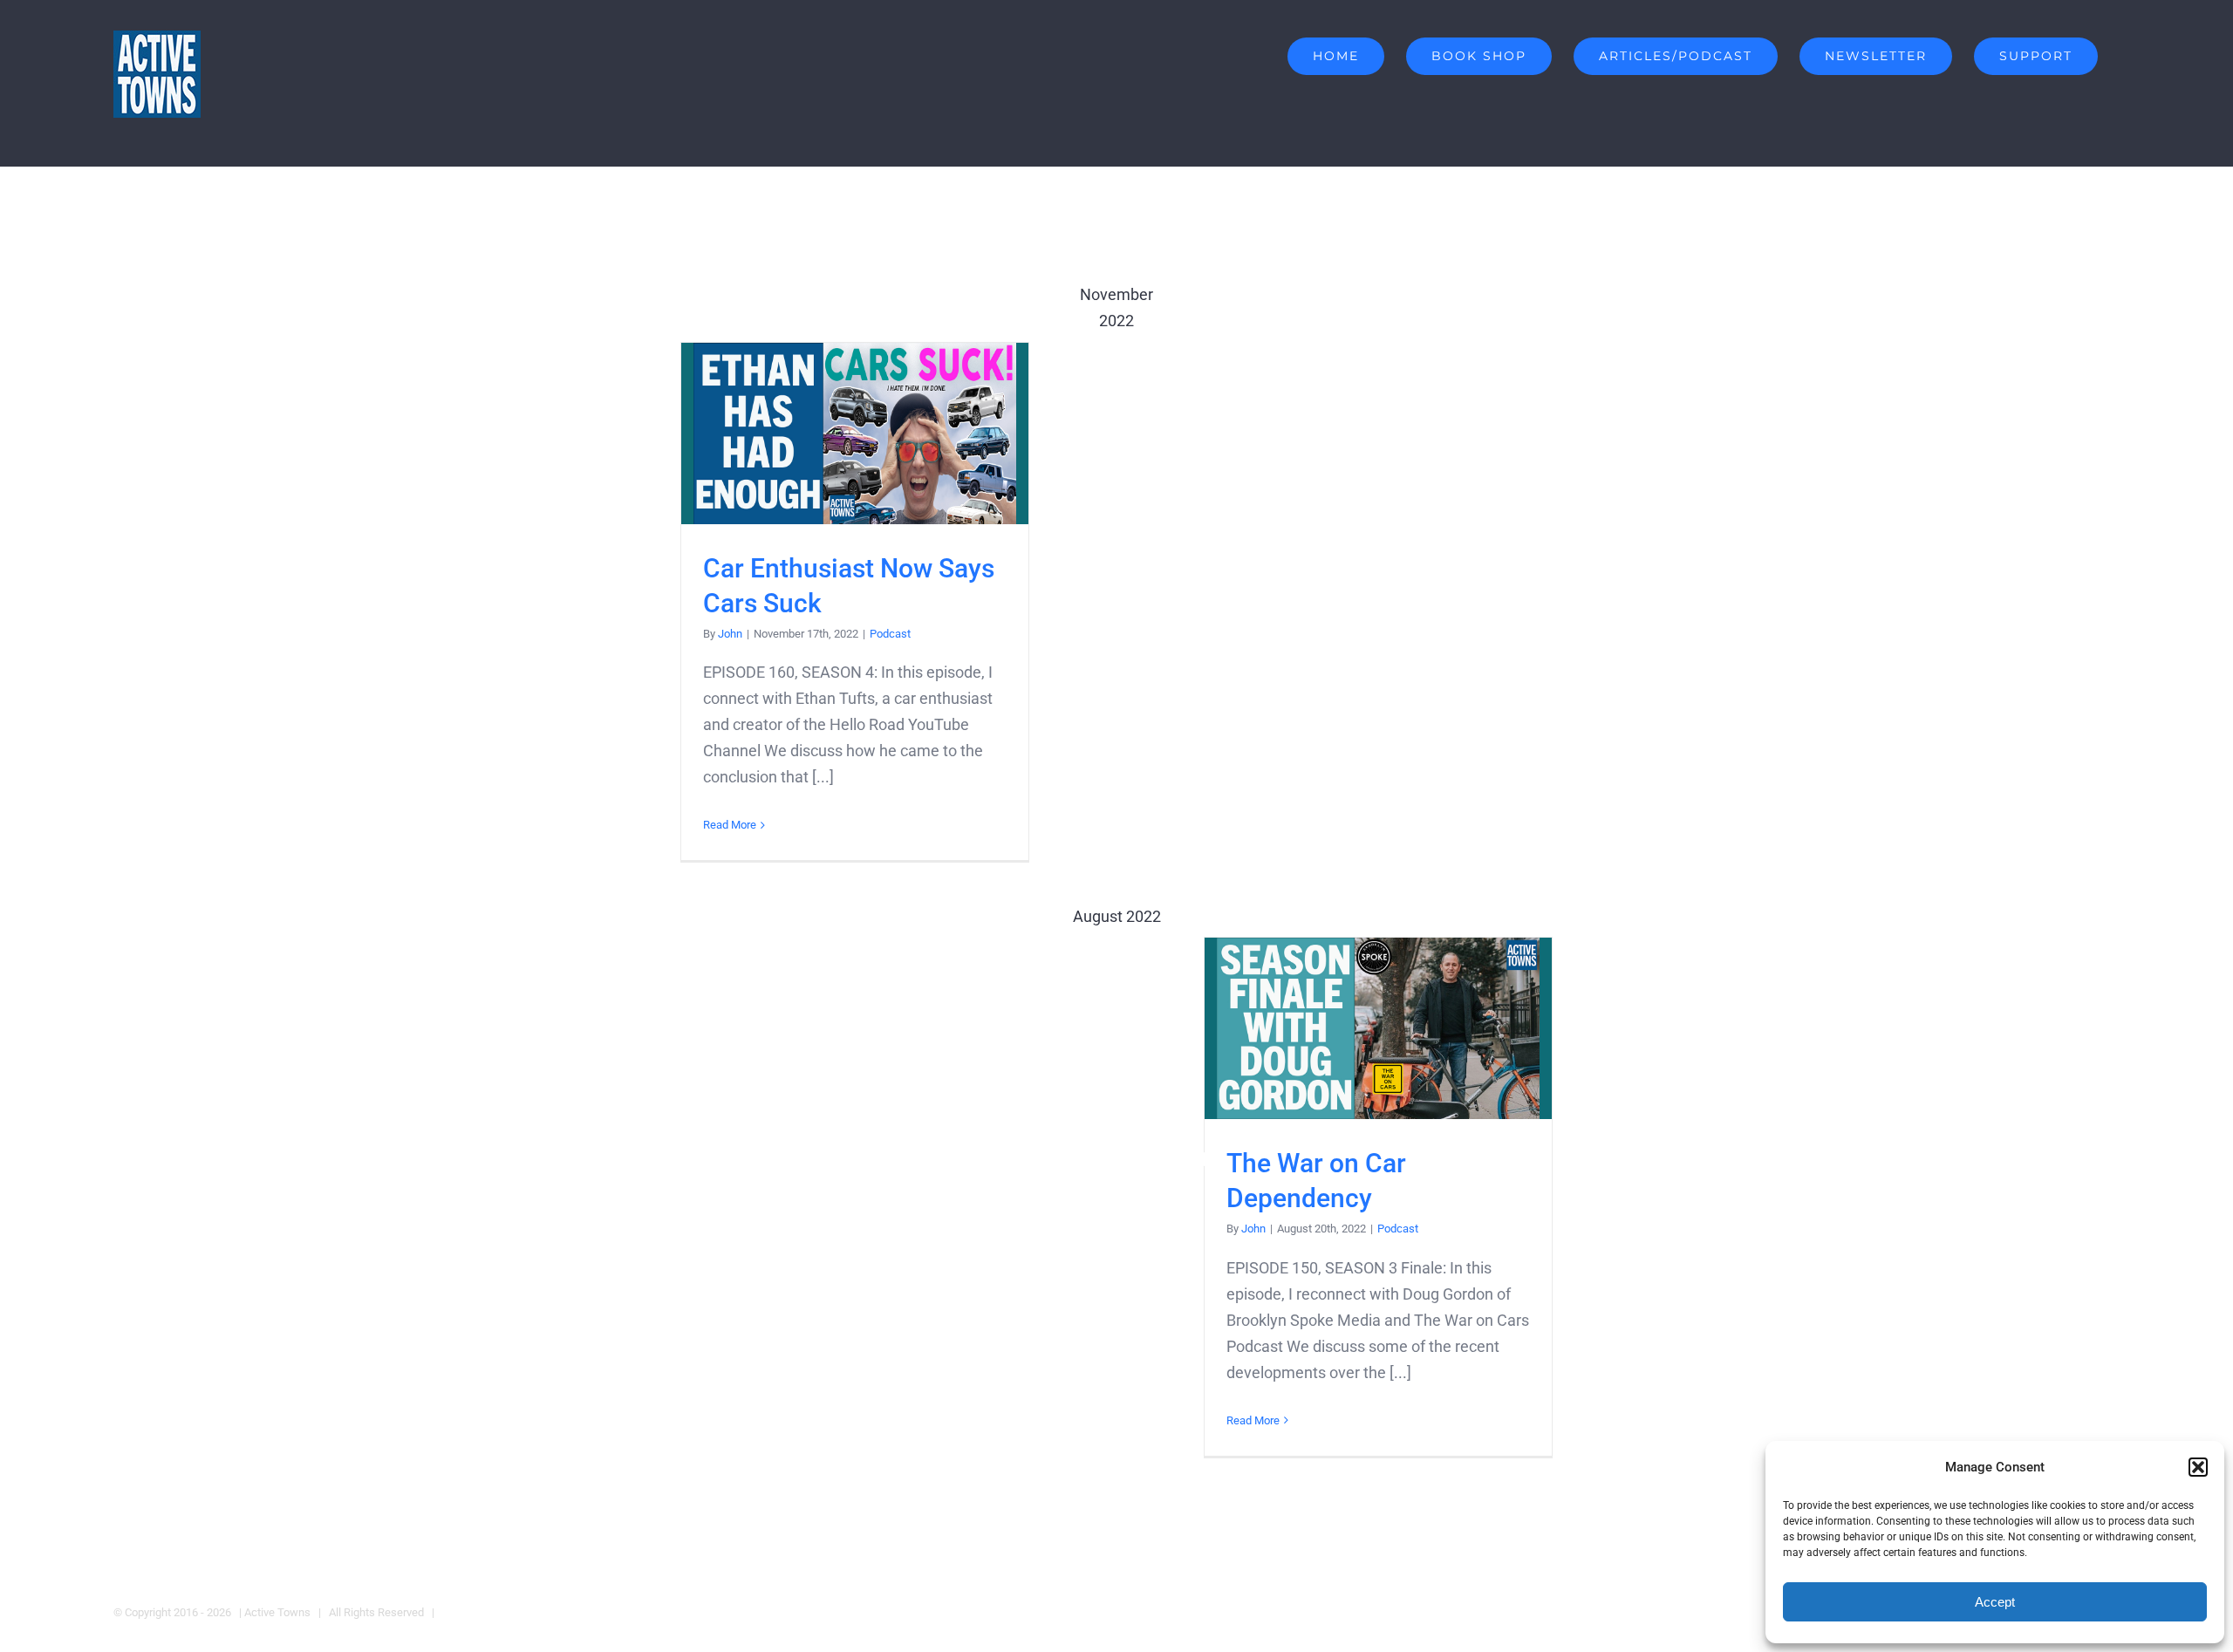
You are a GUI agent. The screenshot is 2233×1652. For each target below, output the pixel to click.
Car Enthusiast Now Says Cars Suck (855, 433)
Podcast (890, 634)
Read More (730, 825)
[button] (2198, 1467)
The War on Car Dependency (1379, 1029)
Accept (1995, 1602)
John (730, 634)
